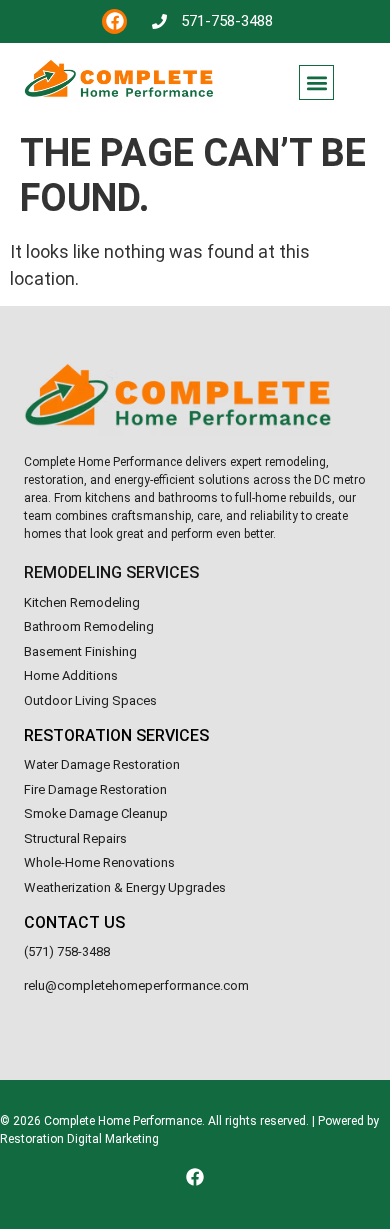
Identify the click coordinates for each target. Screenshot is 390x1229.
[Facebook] (114, 21)
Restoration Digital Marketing (79, 1139)
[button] (316, 82)
